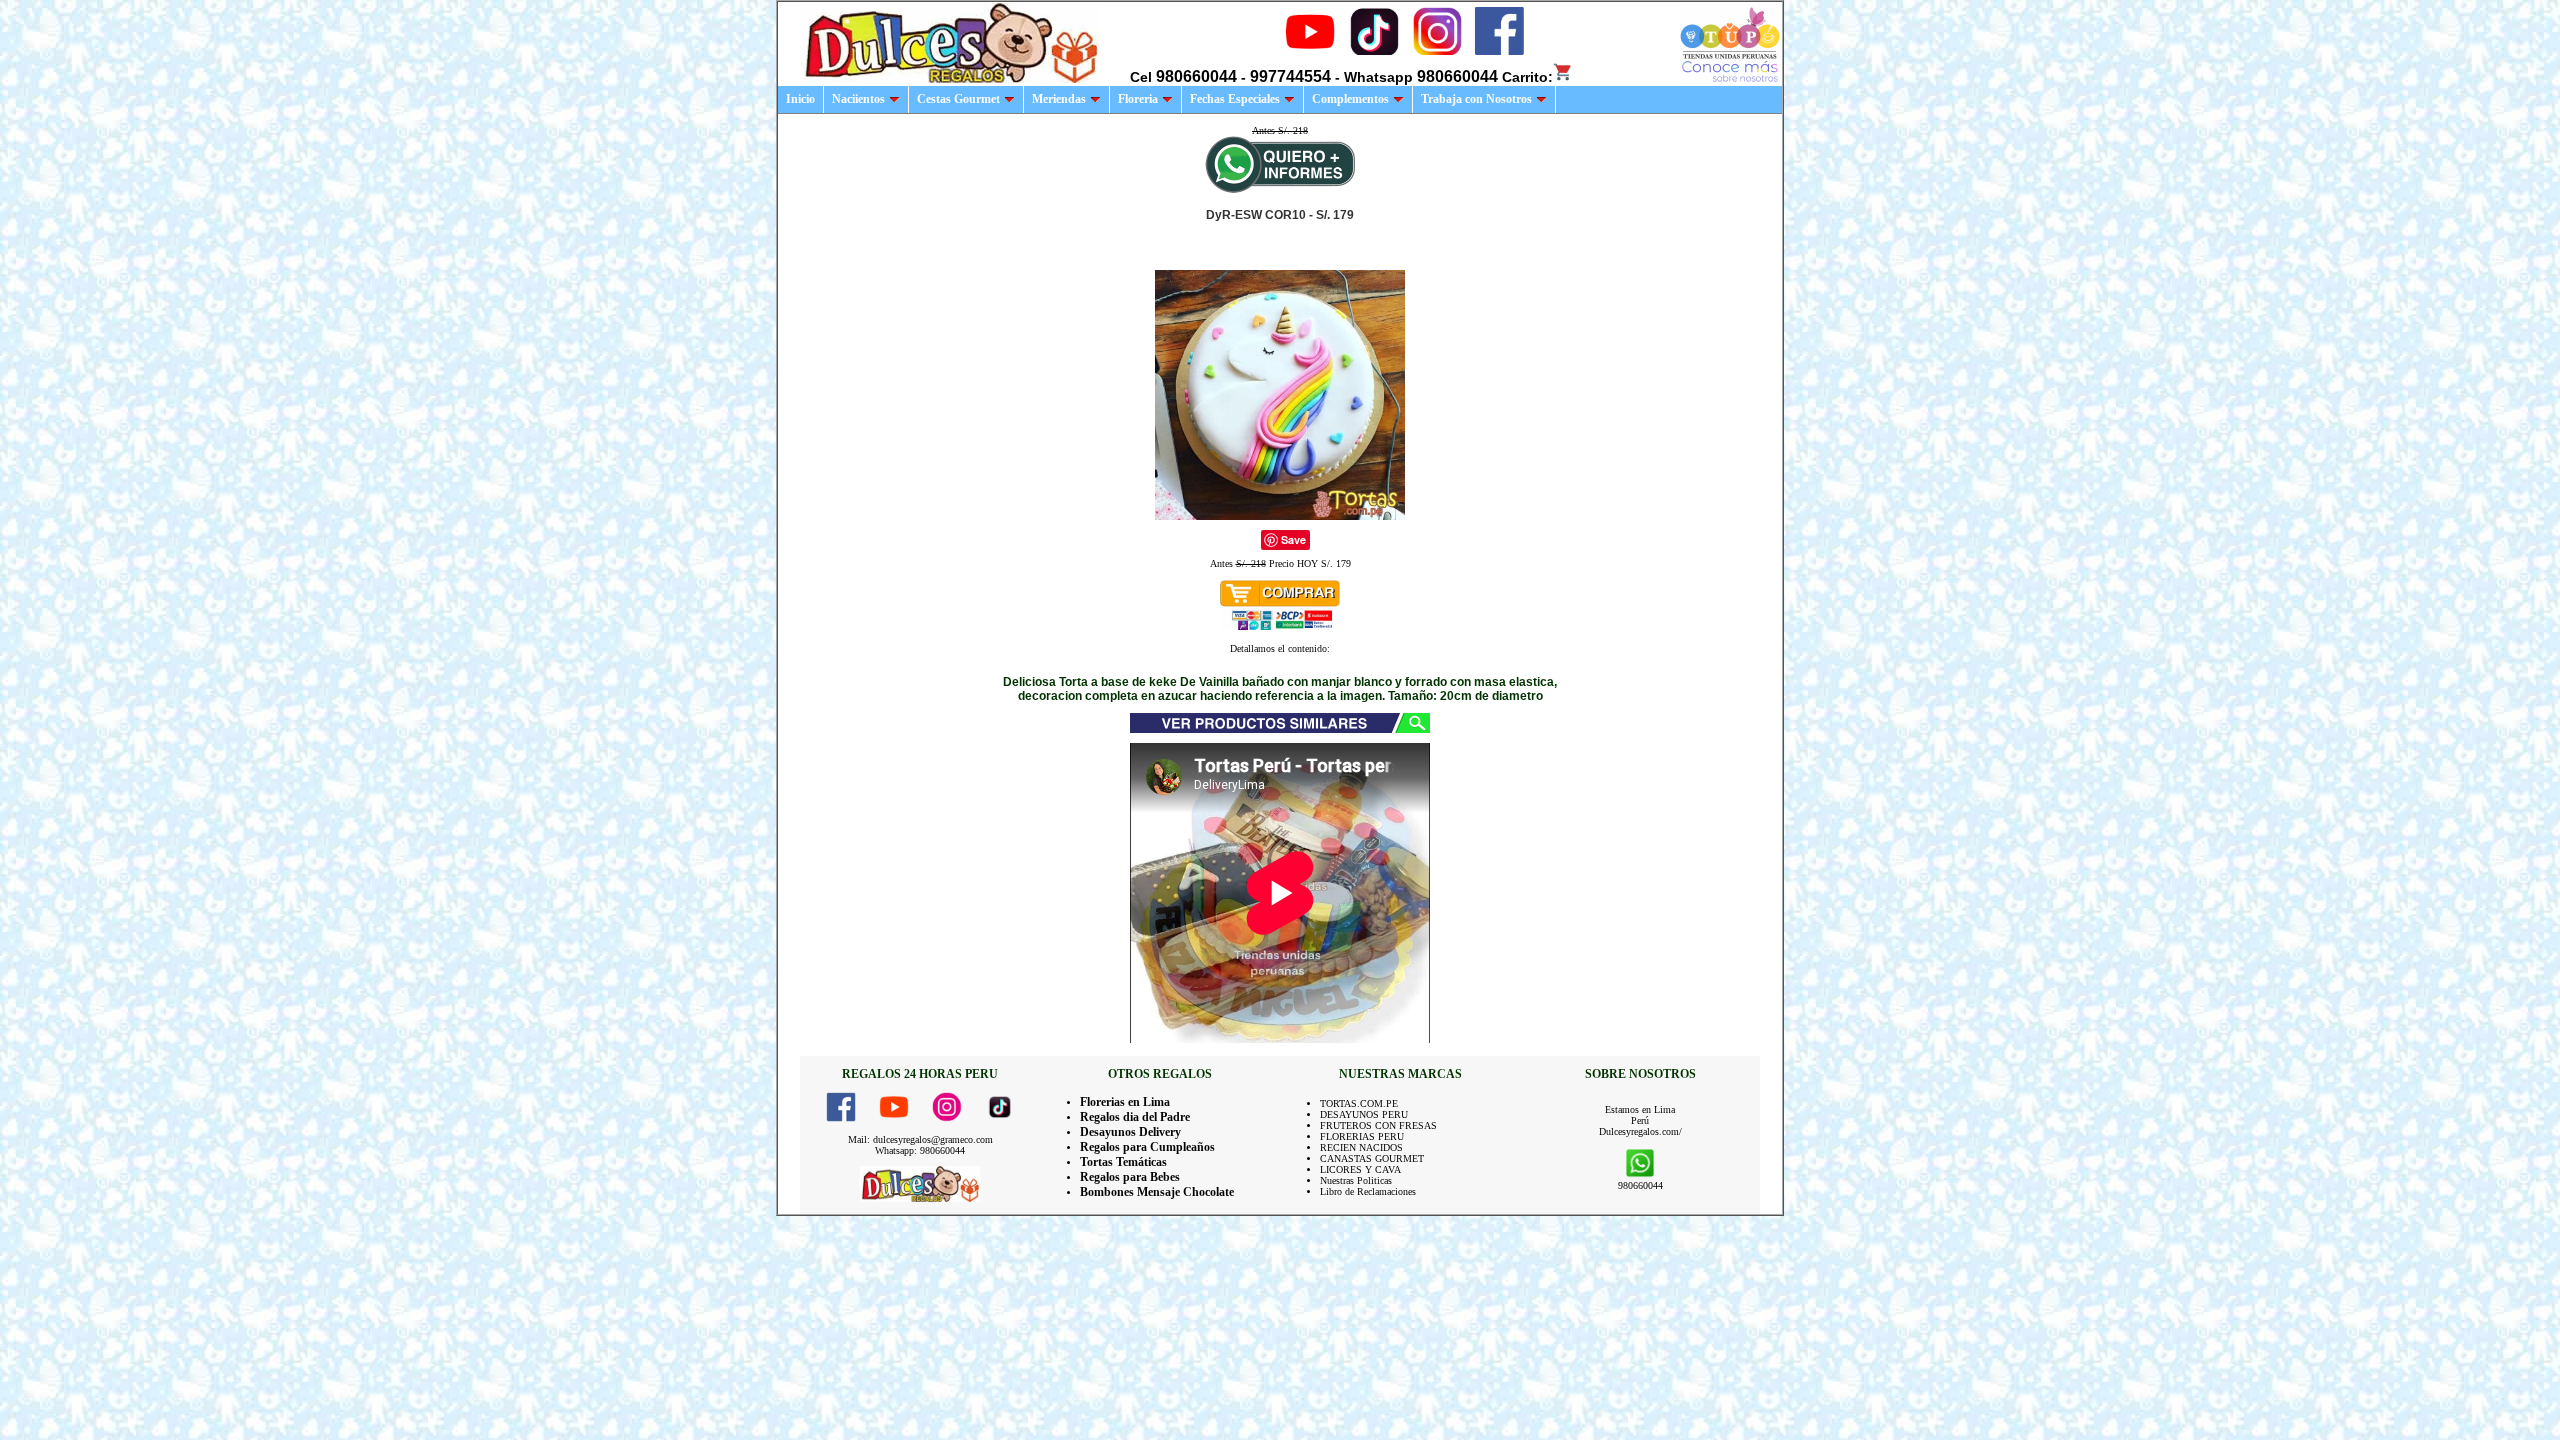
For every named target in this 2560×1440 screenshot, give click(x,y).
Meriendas (1059, 99)
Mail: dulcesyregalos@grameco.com (920, 1139)
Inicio (800, 99)
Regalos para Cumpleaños (1147, 1147)
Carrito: (1527, 77)
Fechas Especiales (1235, 99)
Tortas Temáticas (1123, 1162)
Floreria (1138, 99)
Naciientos (858, 99)
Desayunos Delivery (1130, 1132)
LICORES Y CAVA (1360, 1169)
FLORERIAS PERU (1362, 1136)
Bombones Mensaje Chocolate (1157, 1192)
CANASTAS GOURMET (1372, 1158)
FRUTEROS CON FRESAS (1378, 1125)
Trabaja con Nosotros (1476, 99)
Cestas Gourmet (958, 99)
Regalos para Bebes (1130, 1177)
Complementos (1350, 99)
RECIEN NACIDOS (1361, 1147)
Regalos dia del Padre (1135, 1117)
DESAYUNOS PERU (1364, 1114)
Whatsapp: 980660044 (920, 1150)
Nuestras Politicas (1356, 1180)
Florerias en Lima (1125, 1102)
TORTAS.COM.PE (1359, 1103)
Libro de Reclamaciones (1368, 1191)
